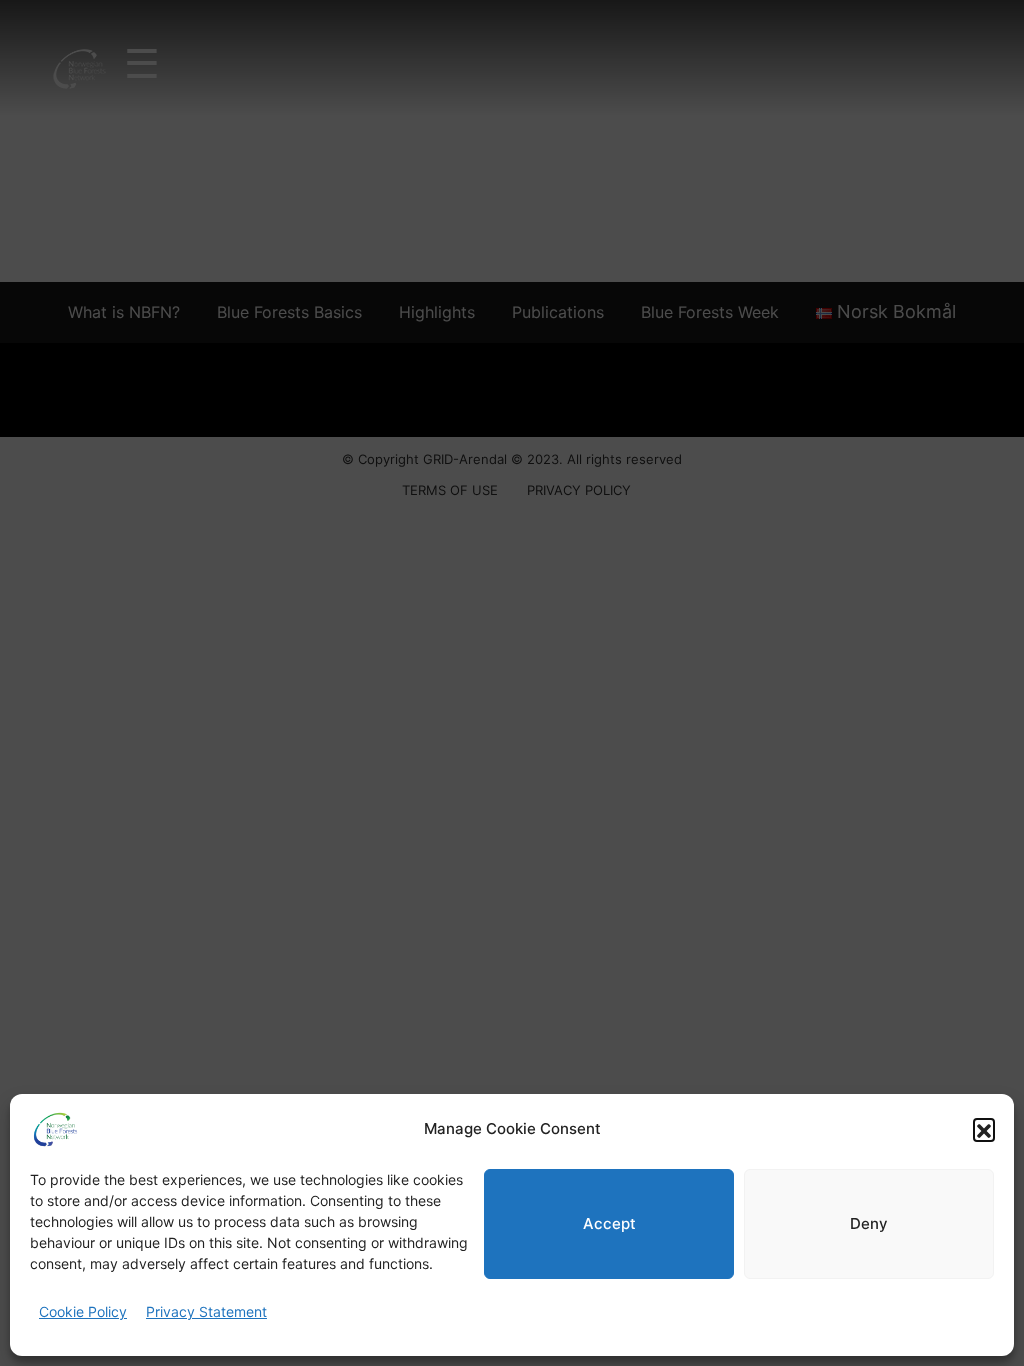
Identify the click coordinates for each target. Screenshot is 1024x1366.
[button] (984, 1129)
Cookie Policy (83, 1311)
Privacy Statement (206, 1311)
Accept (609, 1223)
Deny (869, 1223)
